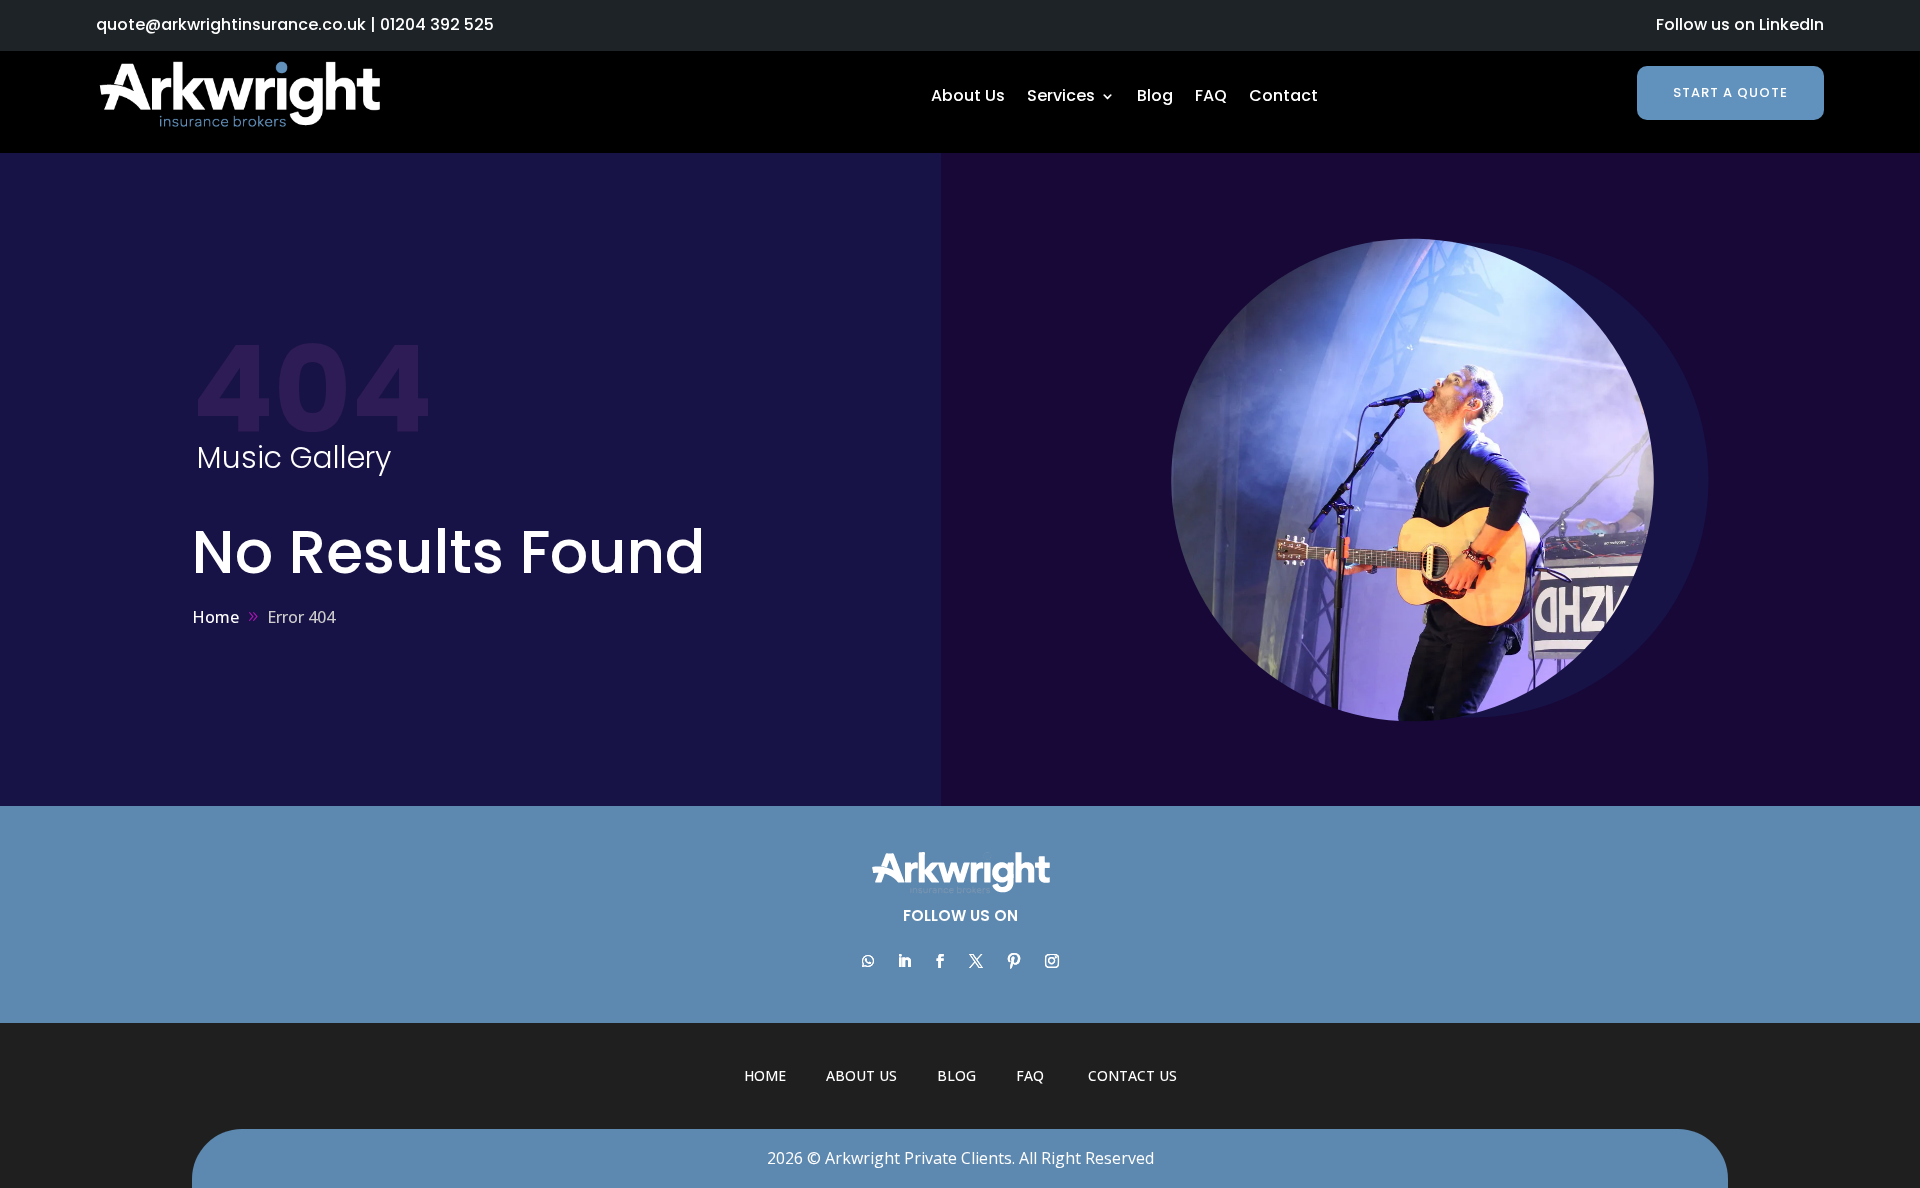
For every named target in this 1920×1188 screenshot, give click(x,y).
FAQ (1211, 98)
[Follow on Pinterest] (1014, 961)
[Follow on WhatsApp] (868, 961)
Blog (1155, 98)
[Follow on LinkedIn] (904, 961)
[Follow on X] (976, 961)
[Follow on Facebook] (940, 961)
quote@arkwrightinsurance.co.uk (231, 24)
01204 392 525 (437, 24)
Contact (1283, 98)
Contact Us (1132, 1075)
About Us (968, 98)
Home (765, 1075)
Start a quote (1730, 92)
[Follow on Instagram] (1052, 961)
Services (1061, 98)
